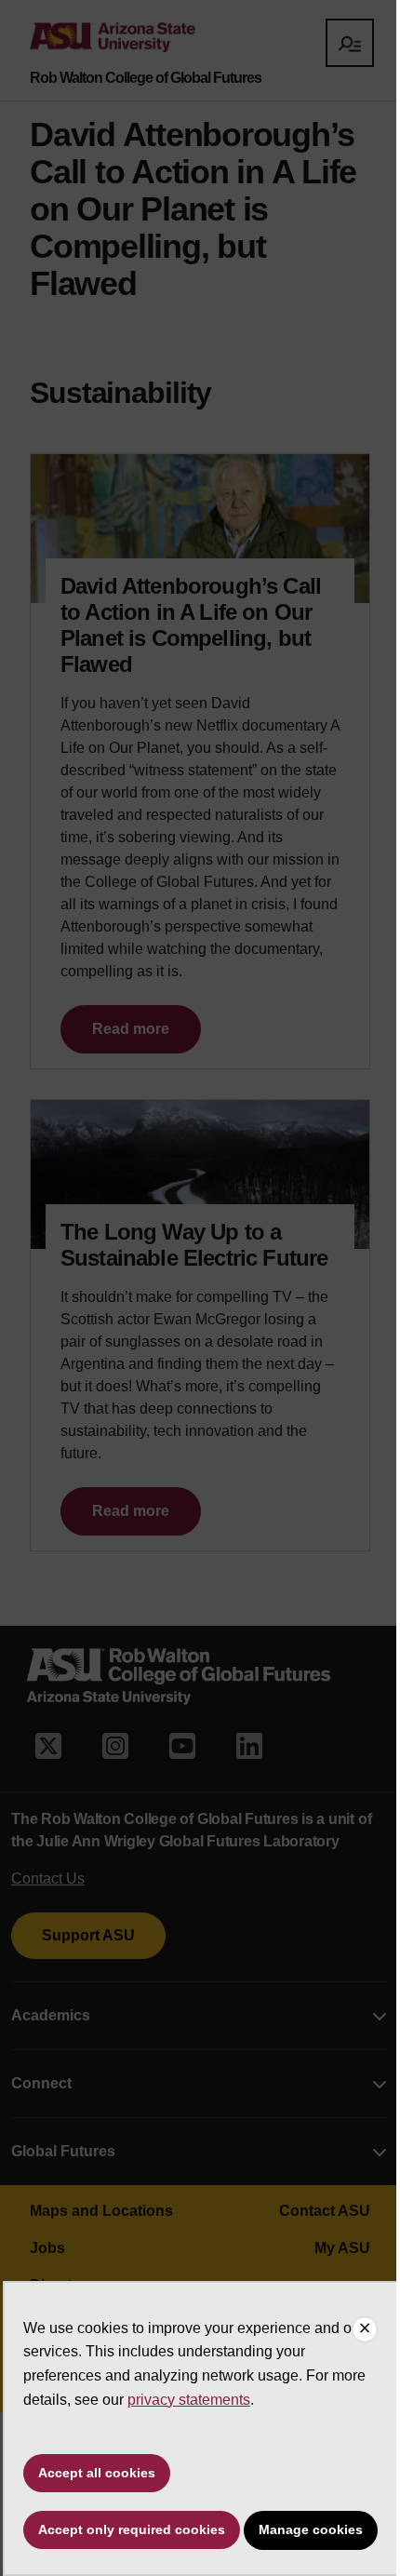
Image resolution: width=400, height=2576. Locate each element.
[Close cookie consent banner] (365, 2329)
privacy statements (189, 2400)
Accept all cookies (97, 2473)
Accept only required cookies (132, 2529)
